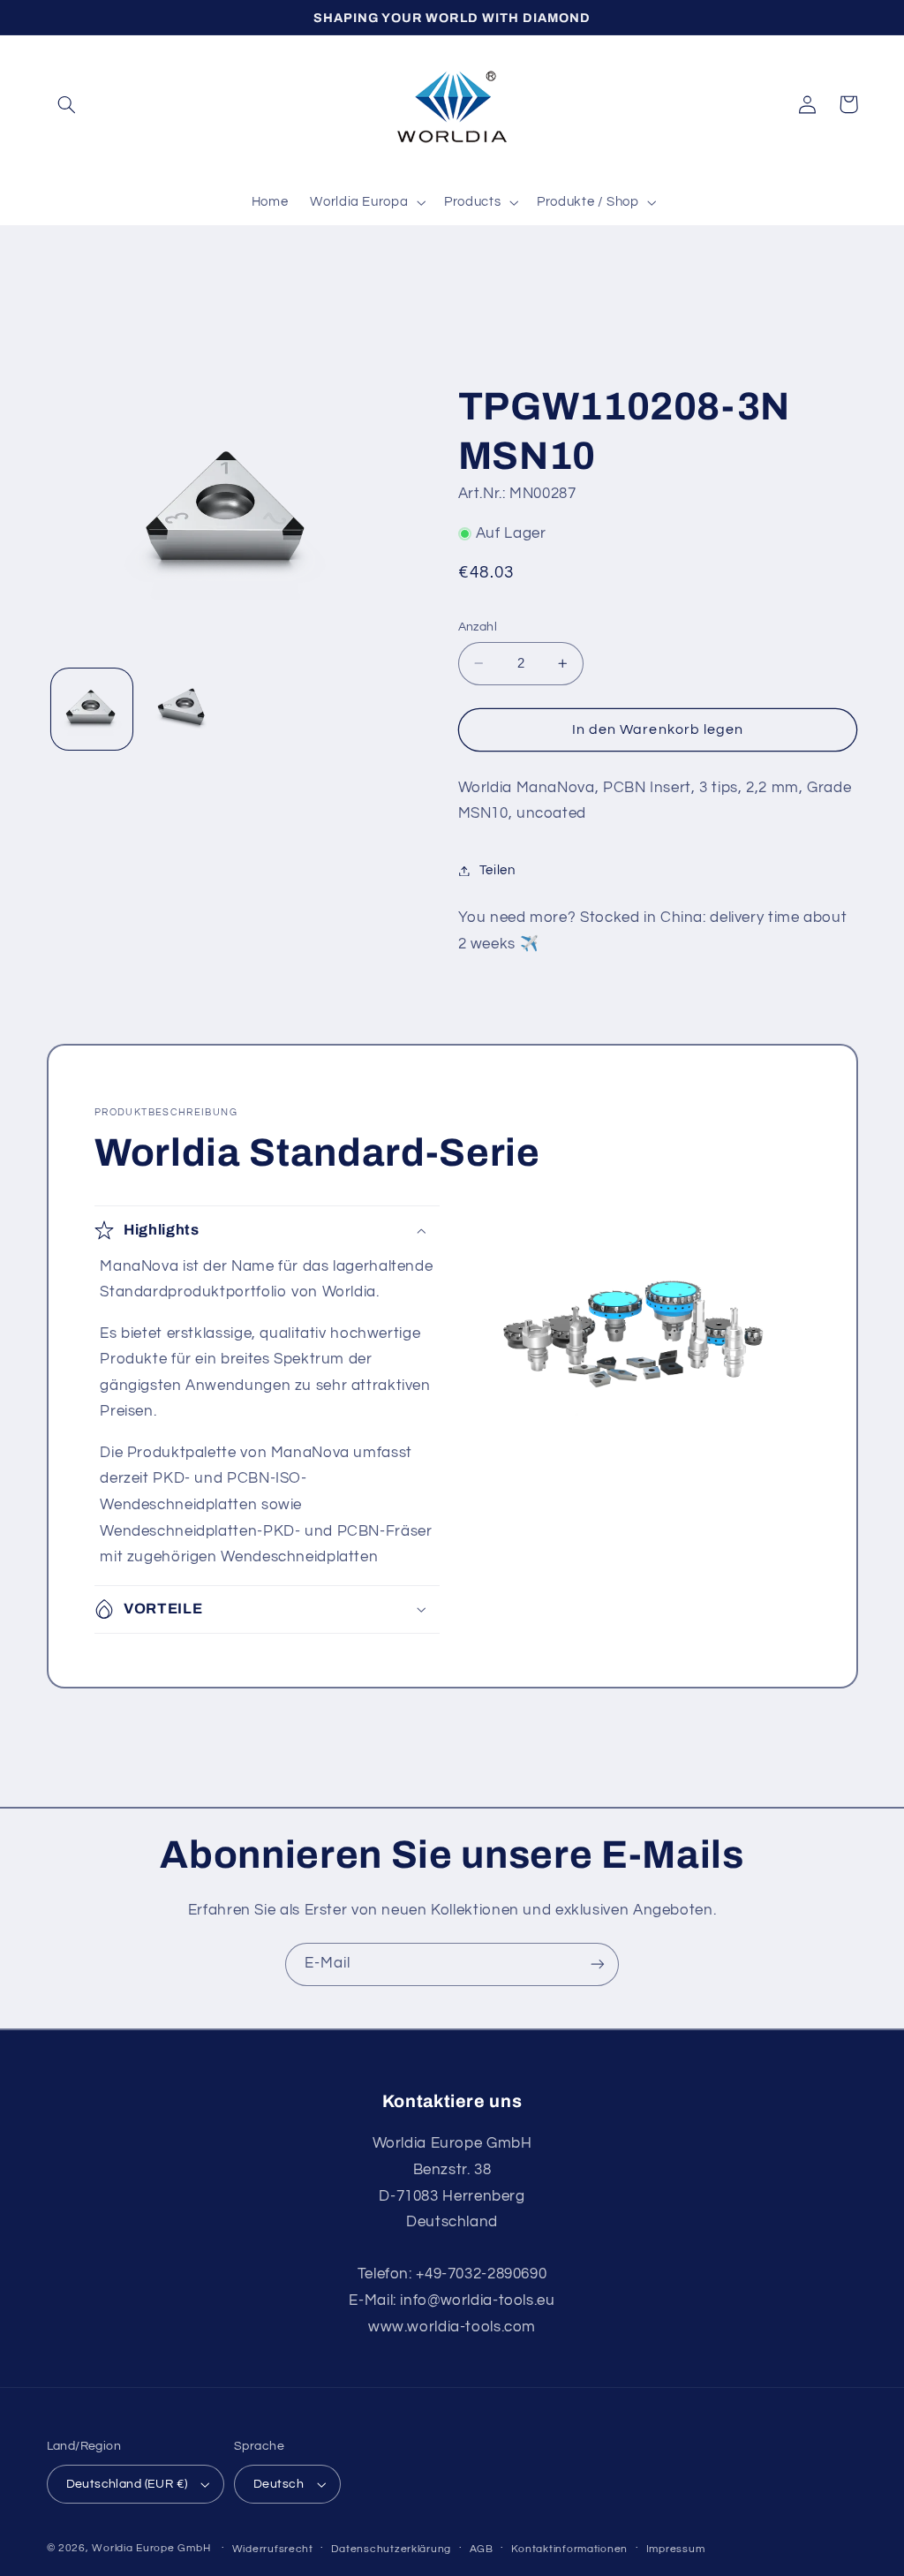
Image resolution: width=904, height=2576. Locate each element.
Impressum (676, 2549)
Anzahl (478, 627)
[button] (67, 104)
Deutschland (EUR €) (127, 2484)
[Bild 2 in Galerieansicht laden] (183, 709)
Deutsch (279, 2484)
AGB (482, 2549)
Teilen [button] (497, 870)
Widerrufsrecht (273, 2549)
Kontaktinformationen (569, 2549)
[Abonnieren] (598, 1964)
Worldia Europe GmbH (151, 2548)
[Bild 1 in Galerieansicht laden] (92, 709)
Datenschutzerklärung (391, 2549)
